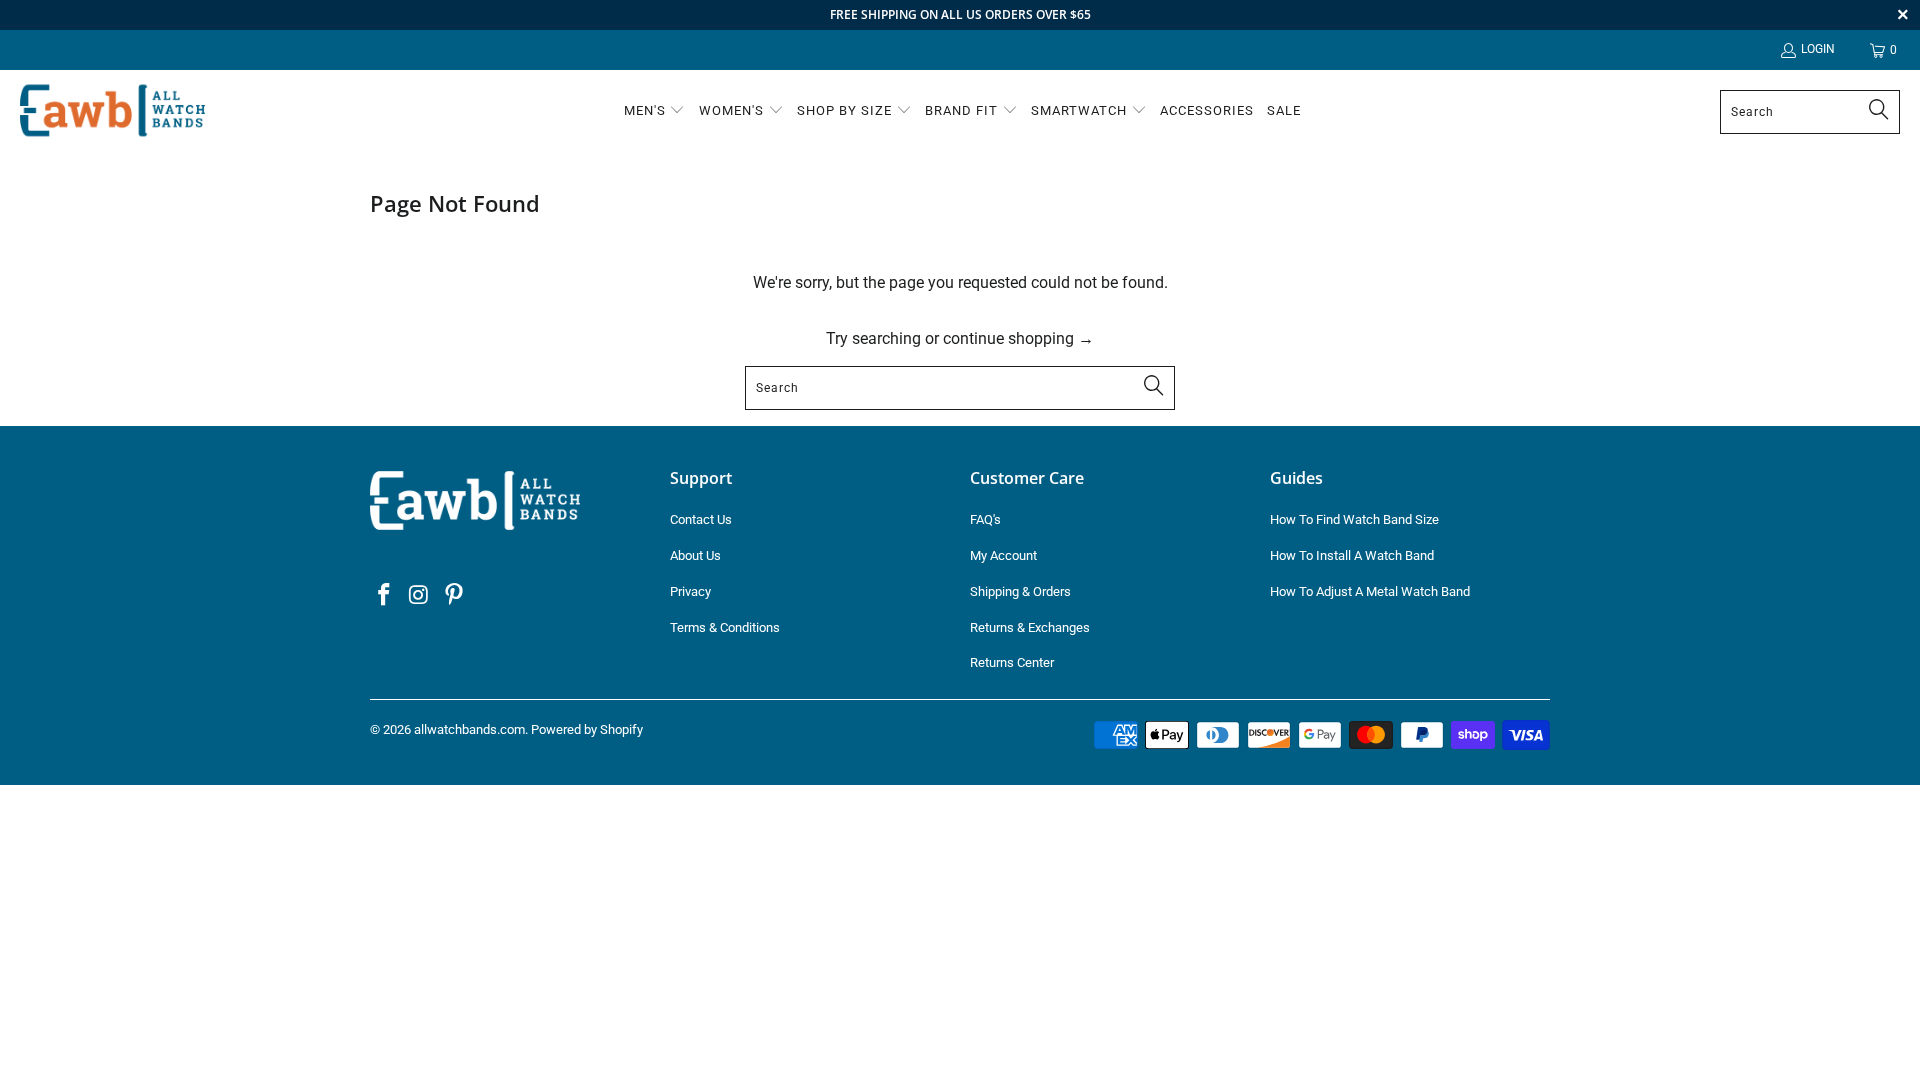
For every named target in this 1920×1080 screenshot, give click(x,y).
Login (1818, 49)
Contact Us (701, 519)
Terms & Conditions (725, 627)
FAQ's (985, 519)
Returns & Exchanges (1030, 627)
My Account (1003, 555)
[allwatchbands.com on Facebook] (385, 596)
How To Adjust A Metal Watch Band (1370, 591)
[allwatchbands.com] (112, 111)
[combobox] (1810, 112)
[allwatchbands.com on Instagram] (420, 596)
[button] (655, 112)
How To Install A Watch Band (1352, 555)
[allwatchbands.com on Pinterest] (454, 596)
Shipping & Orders (1020, 591)
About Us (695, 555)
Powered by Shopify (587, 729)
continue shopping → (1018, 338)
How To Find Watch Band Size (1354, 519)
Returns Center (1012, 662)
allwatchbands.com (469, 729)
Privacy (690, 591)
